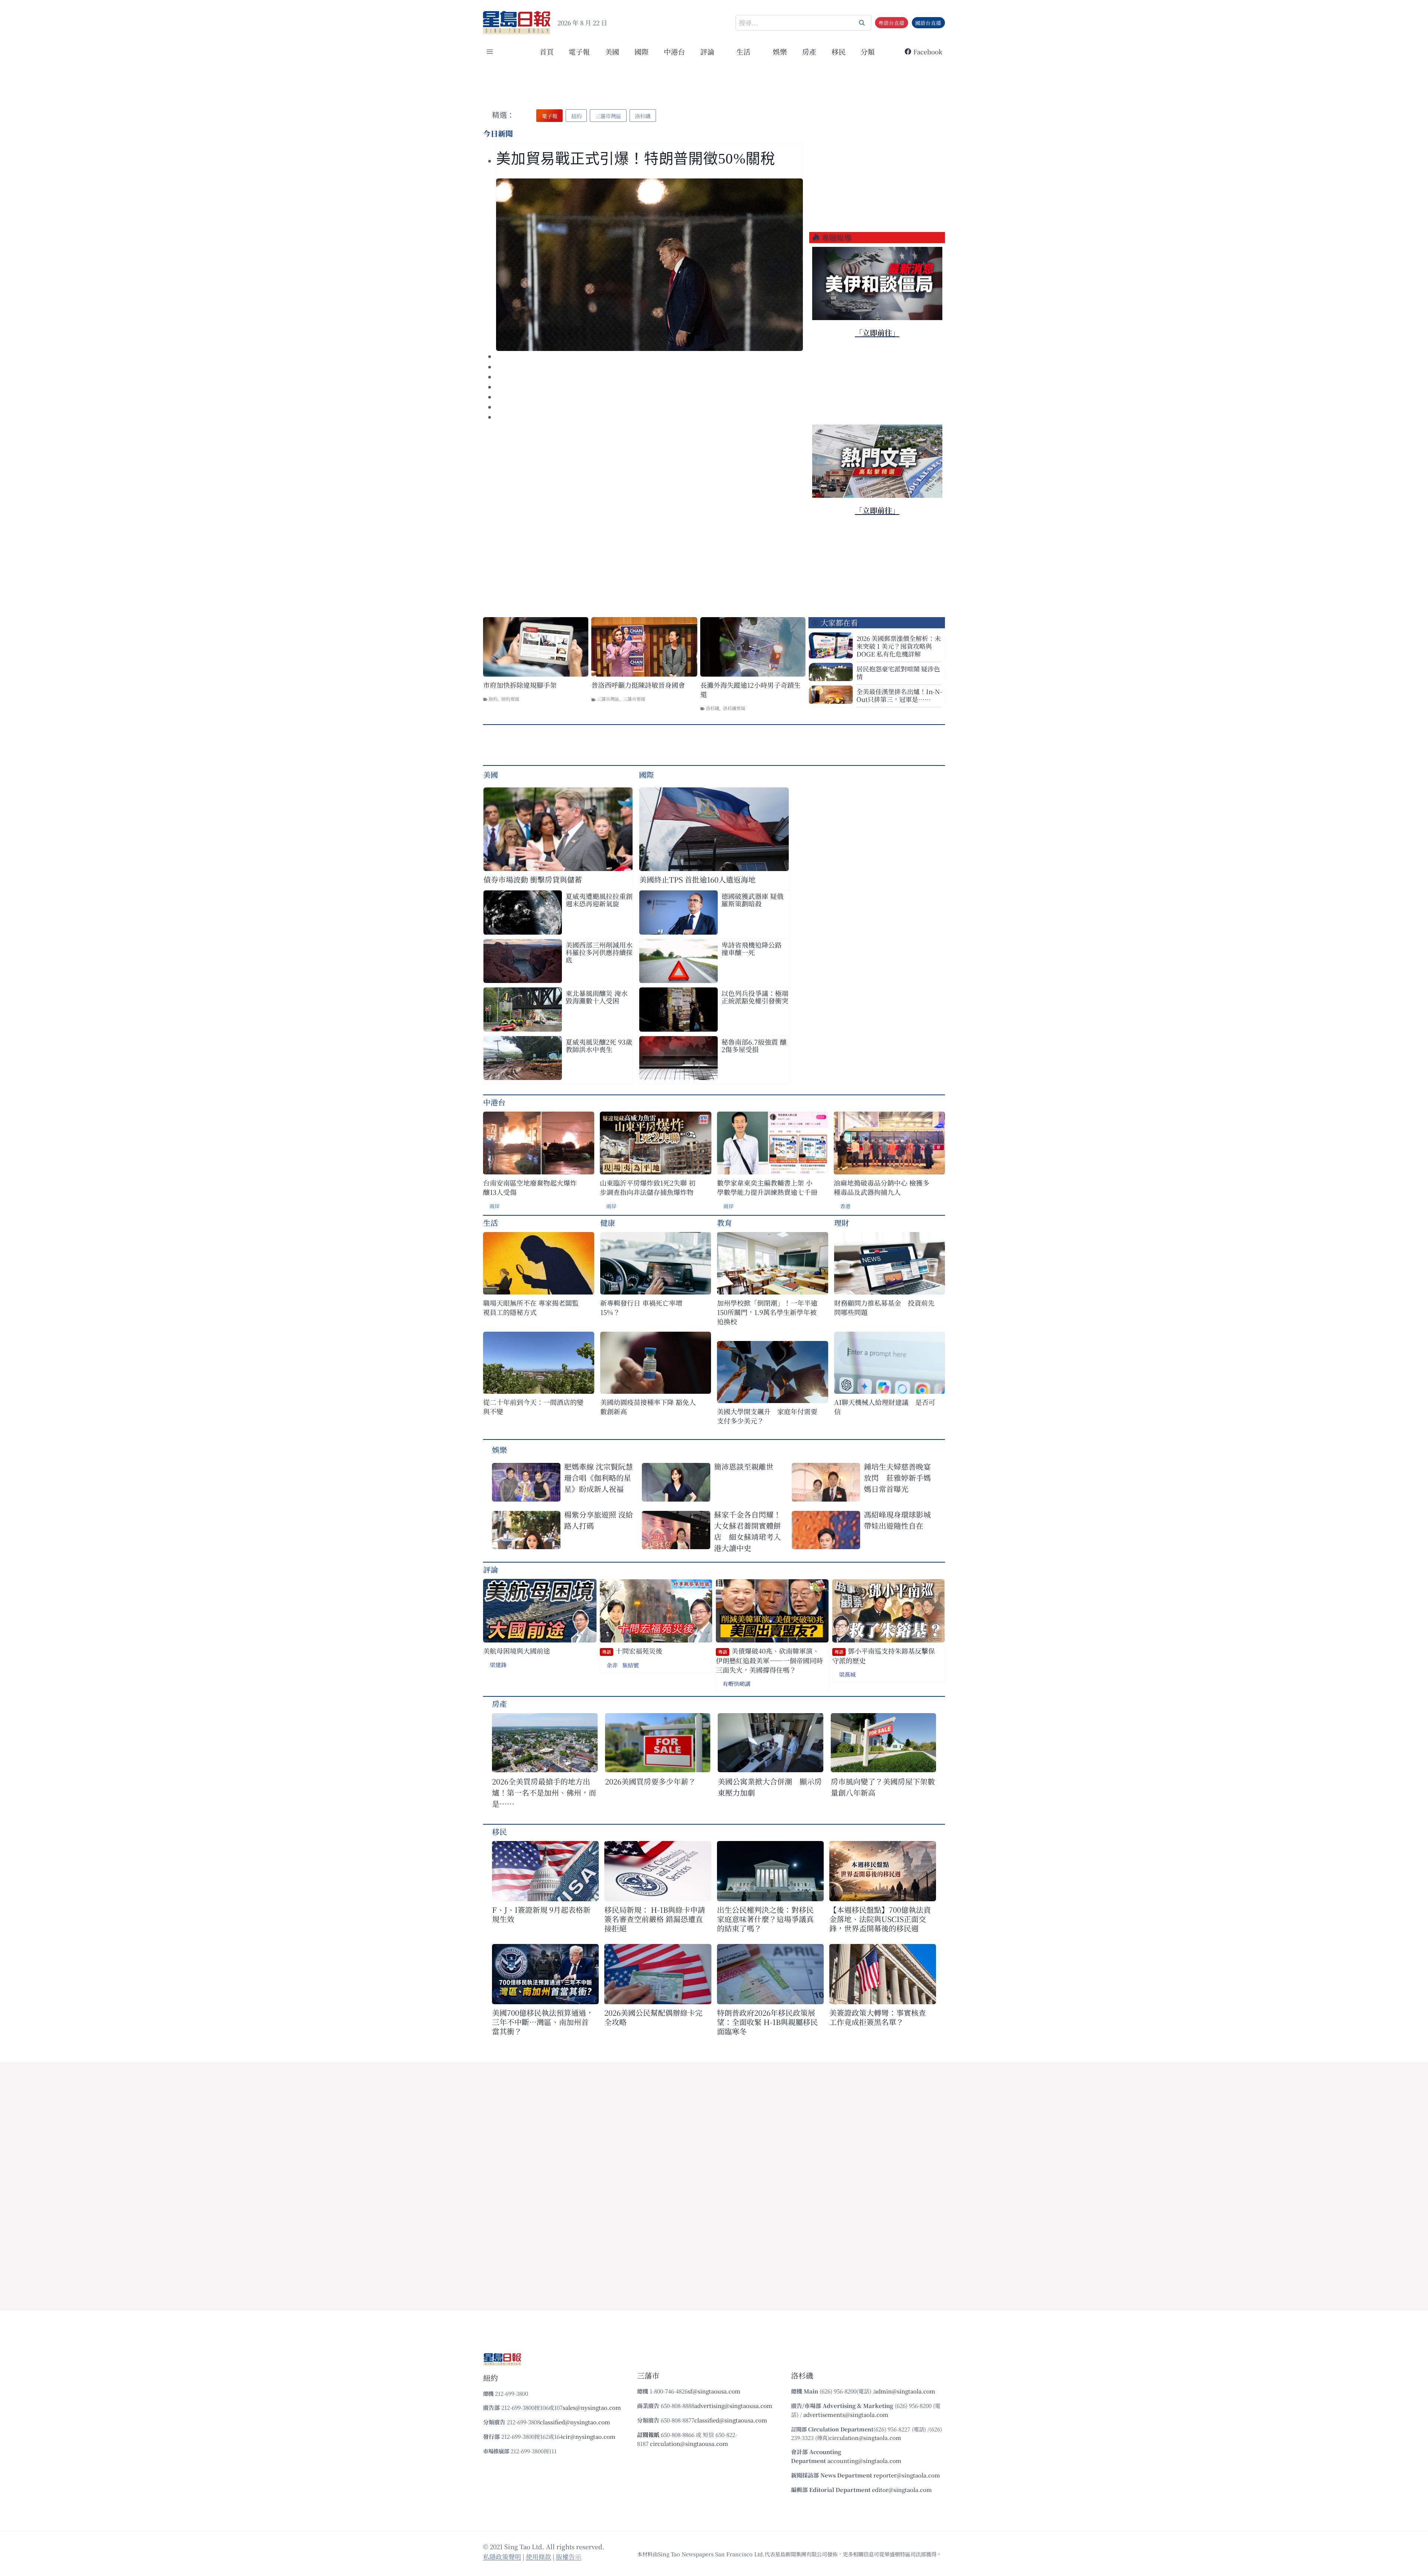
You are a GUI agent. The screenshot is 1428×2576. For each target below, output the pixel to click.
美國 (612, 51)
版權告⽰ (569, 2556)
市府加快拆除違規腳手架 (520, 685)
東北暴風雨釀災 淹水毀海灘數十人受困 (597, 997)
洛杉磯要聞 (734, 708)
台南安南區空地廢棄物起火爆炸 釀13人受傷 (530, 1187)
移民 (839, 51)
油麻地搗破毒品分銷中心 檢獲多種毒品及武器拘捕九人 (882, 1187)
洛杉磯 (713, 708)
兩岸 (495, 1206)
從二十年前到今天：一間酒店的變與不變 (533, 1407)
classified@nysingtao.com (575, 2422)
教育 (724, 1223)
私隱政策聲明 (502, 2556)
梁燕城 (847, 1674)
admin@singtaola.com (905, 2391)
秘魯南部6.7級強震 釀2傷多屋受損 (754, 1045)
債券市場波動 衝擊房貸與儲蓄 (533, 879)
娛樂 (780, 51)
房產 (809, 51)
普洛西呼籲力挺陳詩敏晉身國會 (638, 685)
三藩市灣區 (608, 699)
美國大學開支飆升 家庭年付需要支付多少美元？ (767, 1416)
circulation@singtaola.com (865, 2438)
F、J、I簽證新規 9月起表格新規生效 (541, 1914)
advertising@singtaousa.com (733, 2406)
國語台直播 (928, 23)
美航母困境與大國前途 (517, 1651)
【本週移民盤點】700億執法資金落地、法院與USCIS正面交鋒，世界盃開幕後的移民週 (880, 1919)
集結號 (631, 1665)
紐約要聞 (510, 699)
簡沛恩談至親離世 (744, 1466)
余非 (612, 1665)
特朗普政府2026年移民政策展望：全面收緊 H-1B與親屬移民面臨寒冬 (767, 2022)
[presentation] (649, 265)
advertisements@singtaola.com (846, 2414)
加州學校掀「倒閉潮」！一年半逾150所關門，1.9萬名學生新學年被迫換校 (767, 1312)
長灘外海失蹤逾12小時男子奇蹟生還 (750, 690)
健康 (608, 1223)
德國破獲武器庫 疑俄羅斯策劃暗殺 (752, 900)
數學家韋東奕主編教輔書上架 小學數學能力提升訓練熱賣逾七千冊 (767, 1187)
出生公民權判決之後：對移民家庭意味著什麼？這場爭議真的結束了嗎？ (765, 1919)
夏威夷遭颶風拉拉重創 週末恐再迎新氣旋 (599, 900)
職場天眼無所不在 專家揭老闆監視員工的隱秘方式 (531, 1308)
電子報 (579, 51)
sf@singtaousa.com (714, 2391)
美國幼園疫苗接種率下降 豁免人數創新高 (648, 1407)
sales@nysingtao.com (592, 2407)
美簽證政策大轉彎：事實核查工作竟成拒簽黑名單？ (878, 2017)
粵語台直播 (891, 23)
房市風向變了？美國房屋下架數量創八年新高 (883, 1787)
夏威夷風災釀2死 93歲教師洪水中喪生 (599, 1045)
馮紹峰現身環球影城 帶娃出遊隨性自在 (897, 1520)
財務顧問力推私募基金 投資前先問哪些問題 (884, 1308)
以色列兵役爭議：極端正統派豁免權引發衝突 (755, 997)
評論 (491, 1569)
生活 (491, 1223)
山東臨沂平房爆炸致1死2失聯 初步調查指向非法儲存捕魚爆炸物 (648, 1187)
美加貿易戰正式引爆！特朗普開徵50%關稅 (638, 159)
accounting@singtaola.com (864, 2461)
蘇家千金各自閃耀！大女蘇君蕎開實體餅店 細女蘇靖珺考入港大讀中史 (747, 1531)
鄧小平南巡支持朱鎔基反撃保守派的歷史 (884, 1656)
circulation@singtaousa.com (689, 2443)
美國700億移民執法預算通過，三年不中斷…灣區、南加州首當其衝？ (543, 2022)
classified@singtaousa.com (731, 2420)
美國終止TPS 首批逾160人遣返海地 (697, 879)
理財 (842, 1223)
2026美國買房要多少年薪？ (650, 1781)
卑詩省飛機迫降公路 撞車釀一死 (752, 948)
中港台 (674, 51)
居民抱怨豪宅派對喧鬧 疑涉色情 (898, 673)
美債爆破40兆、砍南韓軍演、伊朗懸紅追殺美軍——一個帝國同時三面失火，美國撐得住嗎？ (769, 1660)
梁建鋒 (498, 1665)
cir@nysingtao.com (589, 2436)
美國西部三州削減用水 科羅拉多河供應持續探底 (599, 952)
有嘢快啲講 (736, 1684)
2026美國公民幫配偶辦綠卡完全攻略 (653, 2017)
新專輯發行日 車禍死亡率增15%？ (641, 1308)
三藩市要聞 (634, 699)
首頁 (547, 51)
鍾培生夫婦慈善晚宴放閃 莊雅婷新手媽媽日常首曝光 (897, 1478)
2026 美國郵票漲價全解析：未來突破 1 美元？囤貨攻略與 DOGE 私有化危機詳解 (899, 646)
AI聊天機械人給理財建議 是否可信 (885, 1407)
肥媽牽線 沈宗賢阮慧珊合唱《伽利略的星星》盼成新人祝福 (599, 1478)
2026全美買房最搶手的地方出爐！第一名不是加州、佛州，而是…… (544, 1792)
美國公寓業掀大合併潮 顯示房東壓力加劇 (770, 1787)
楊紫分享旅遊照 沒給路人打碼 (599, 1520)
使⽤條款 (538, 2556)
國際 (641, 51)
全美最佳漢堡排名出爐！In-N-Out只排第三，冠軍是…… (899, 695)
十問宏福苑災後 (632, 1651)
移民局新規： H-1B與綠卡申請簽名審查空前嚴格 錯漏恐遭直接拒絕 (655, 1919)
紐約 (493, 699)
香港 (845, 1206)
